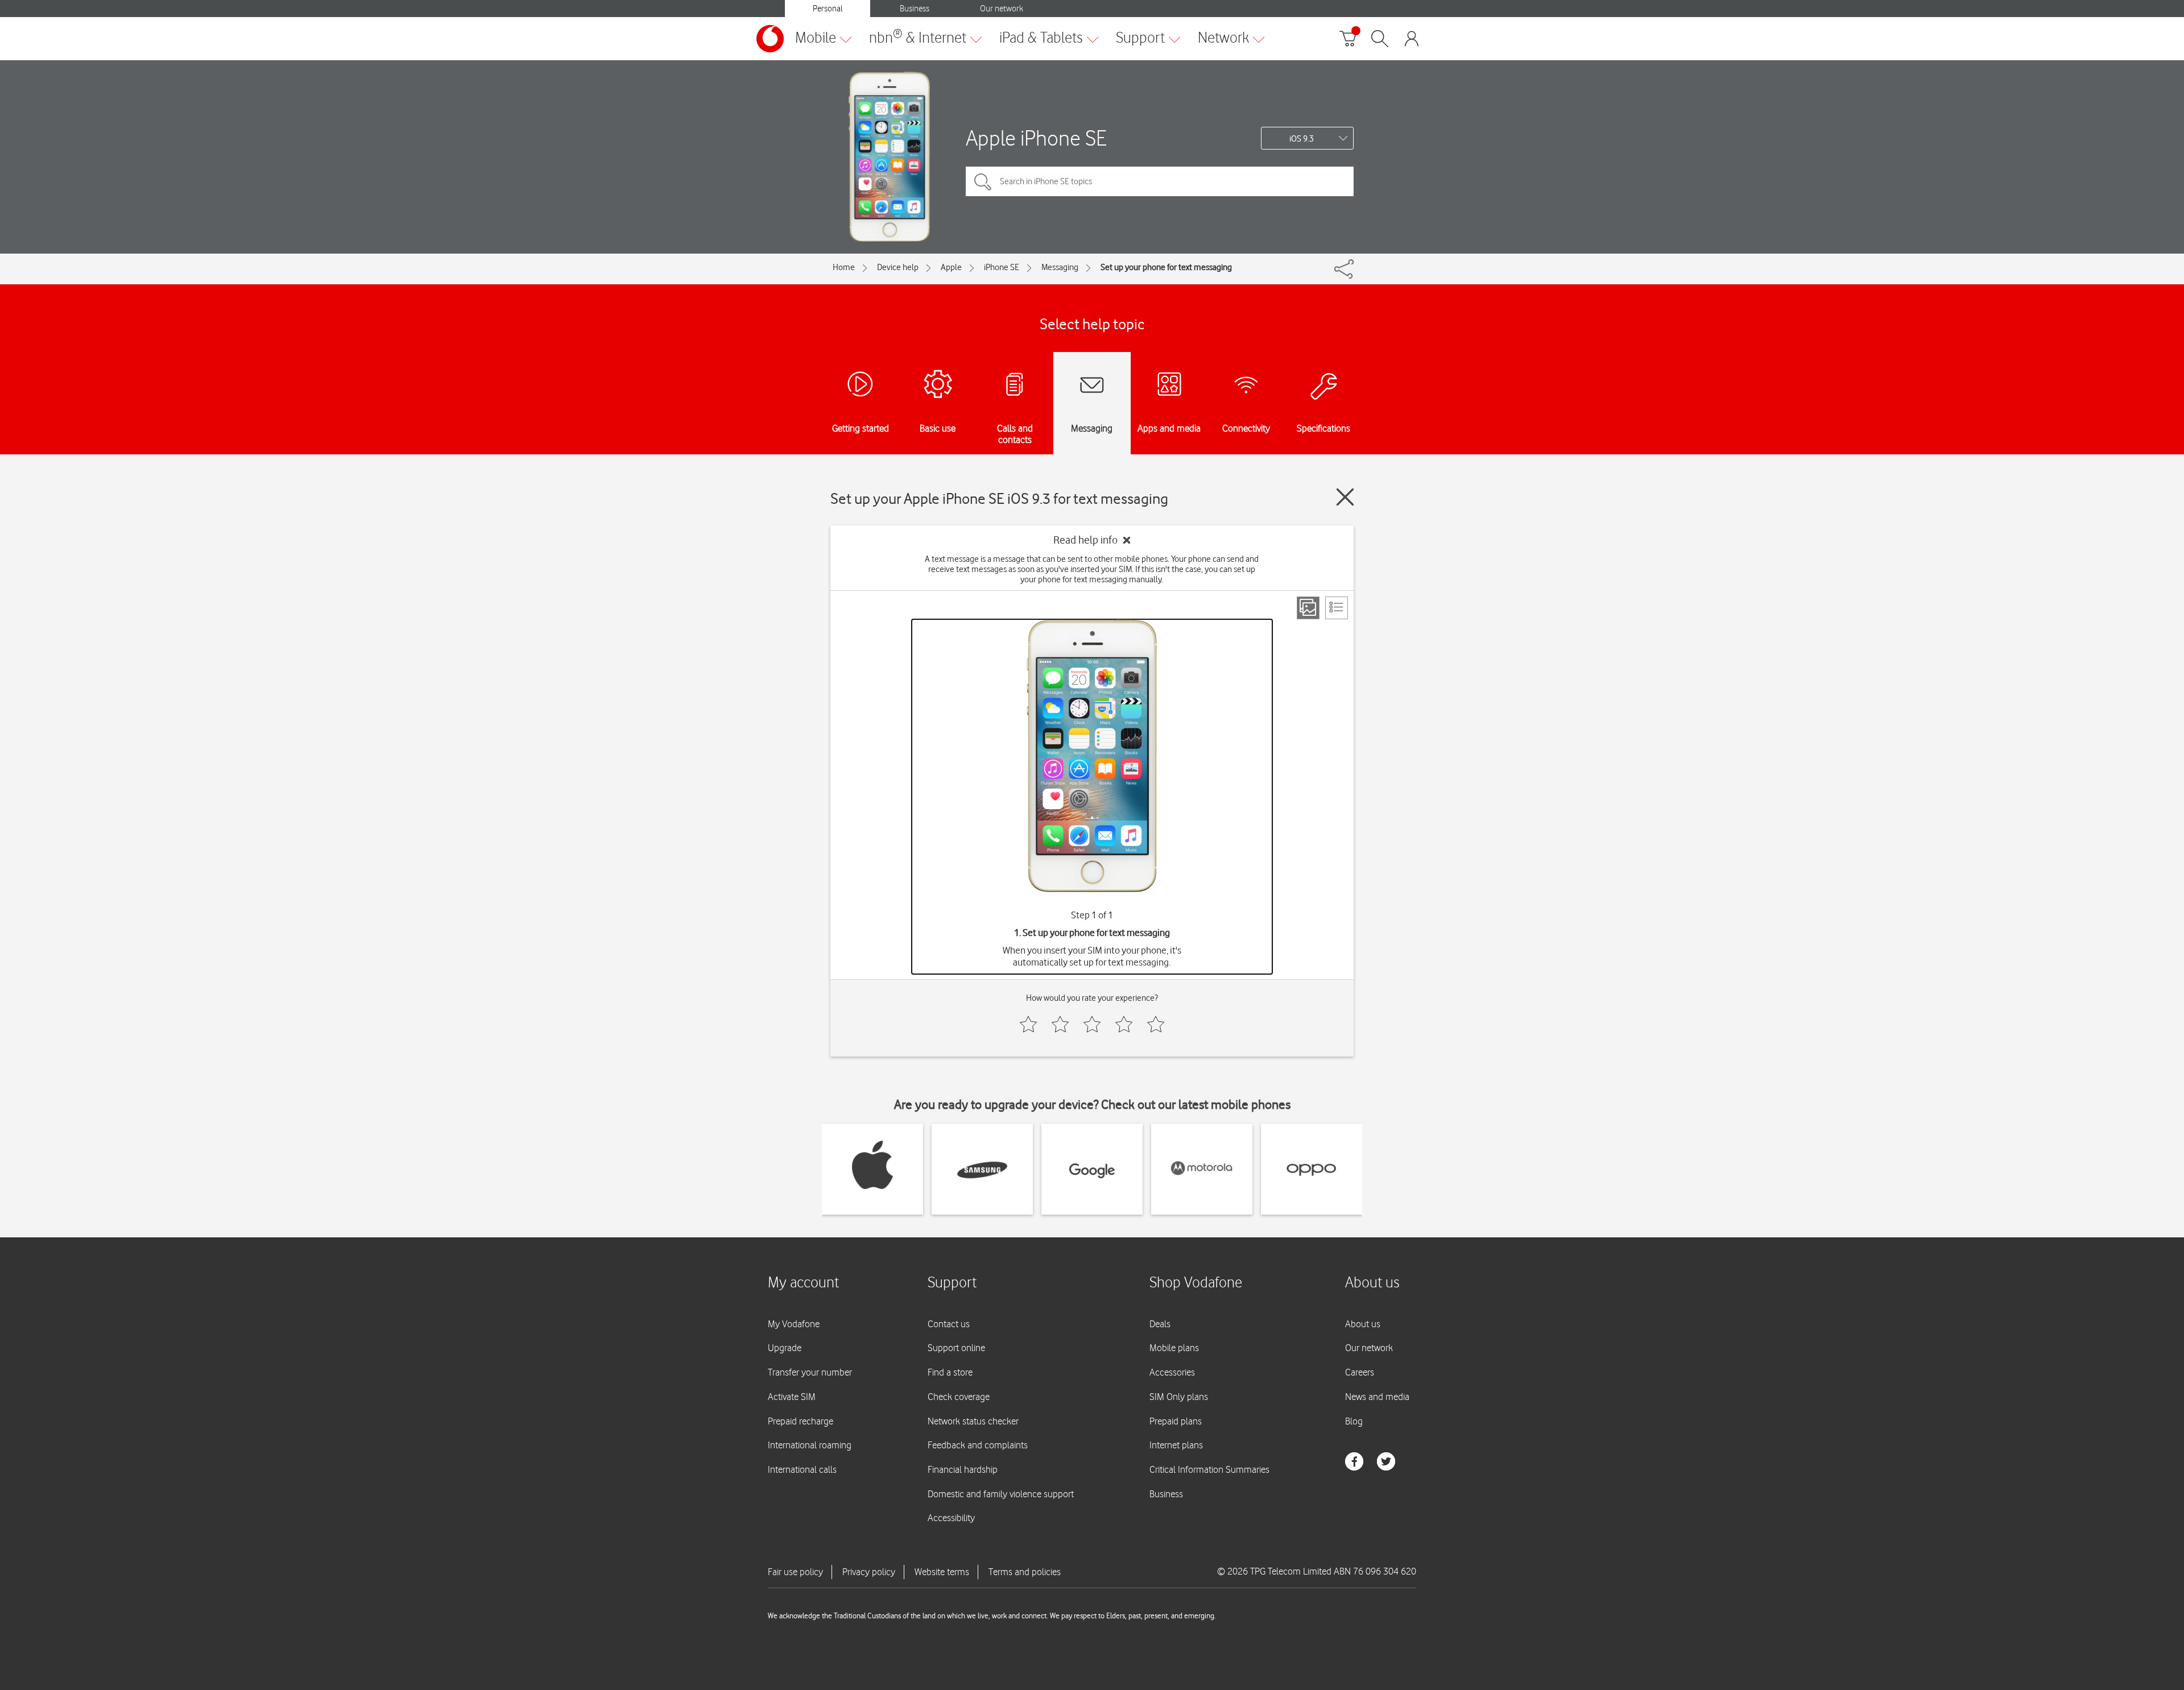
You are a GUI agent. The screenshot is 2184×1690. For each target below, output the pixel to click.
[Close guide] (1345, 497)
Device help (898, 267)
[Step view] (1308, 608)
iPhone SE (1002, 267)
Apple (951, 267)
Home (844, 267)
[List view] (1337, 608)
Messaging (1060, 267)
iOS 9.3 (1302, 139)
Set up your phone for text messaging (1166, 267)
